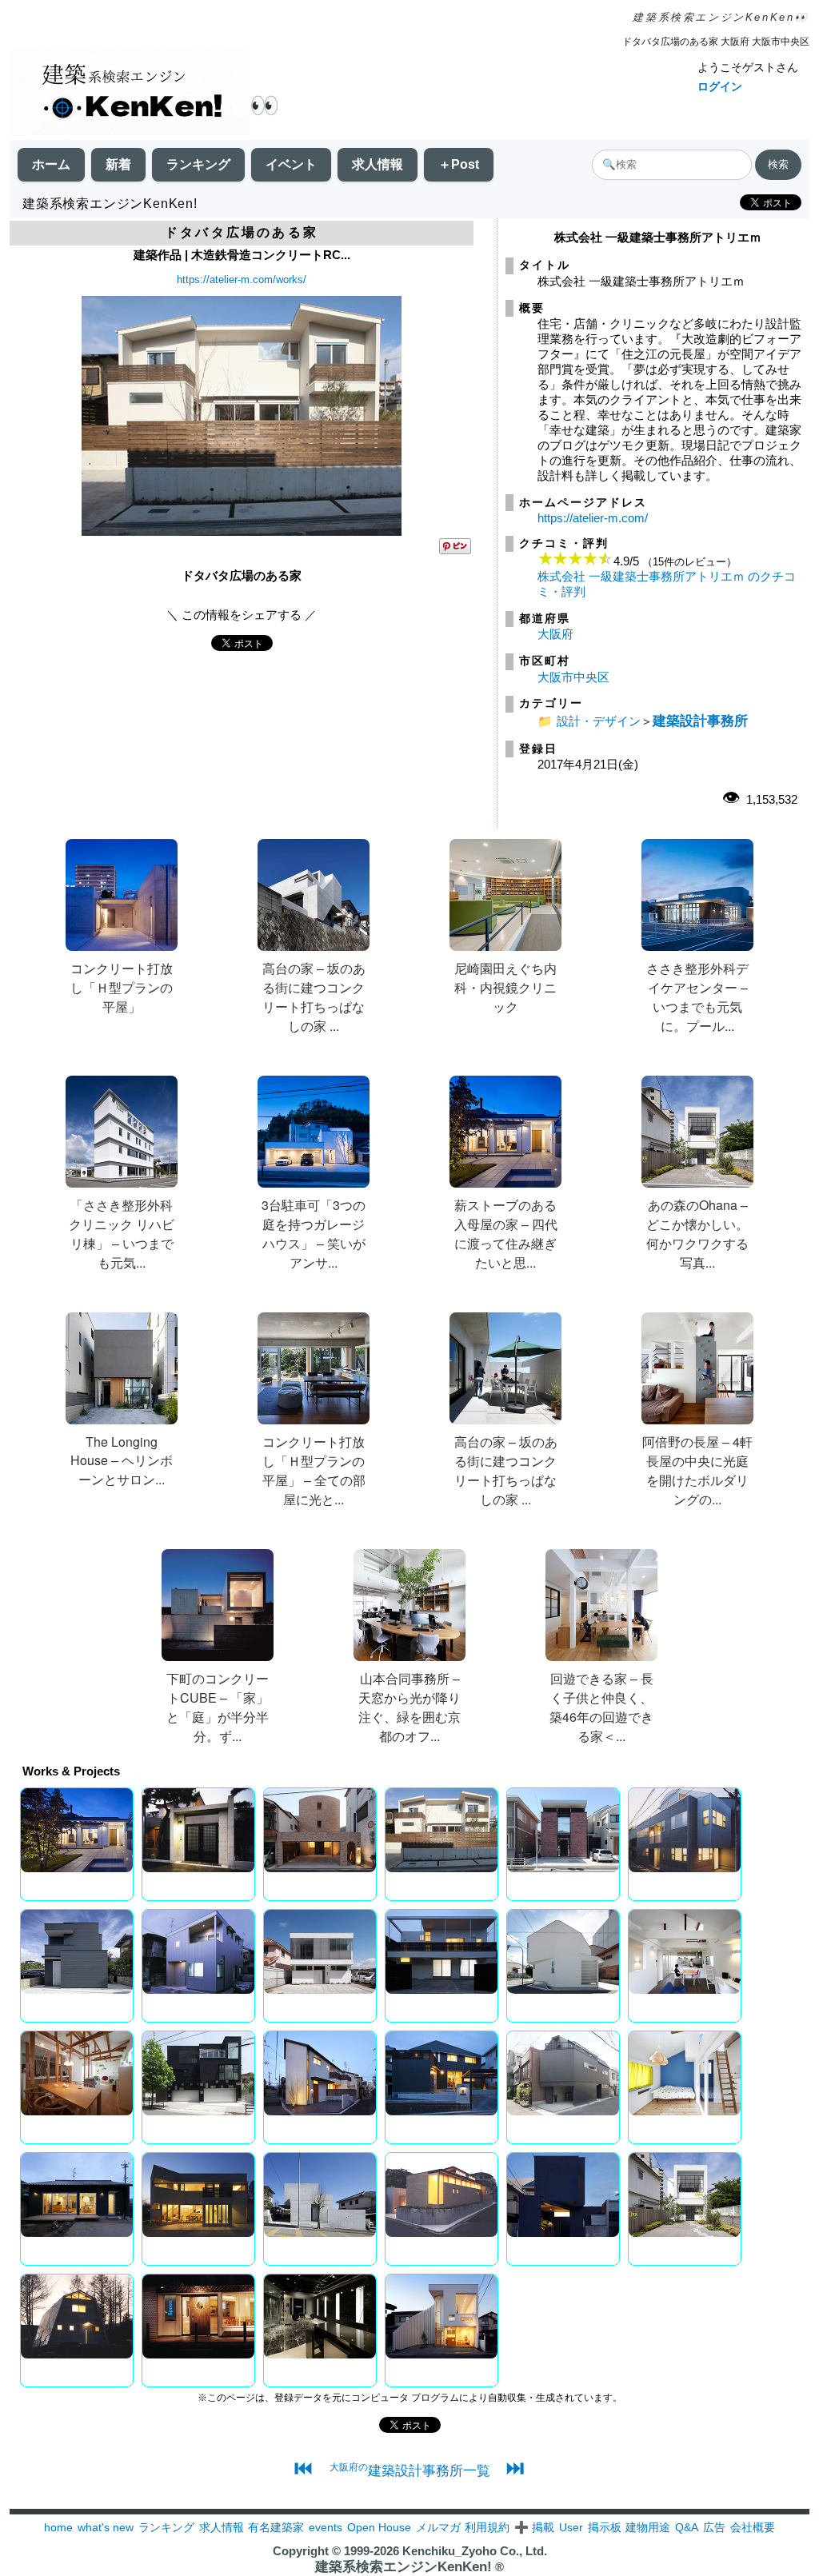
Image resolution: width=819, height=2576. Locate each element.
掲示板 (605, 2527)
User (571, 2527)
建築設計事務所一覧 (410, 2470)
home (58, 2527)
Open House (379, 2527)
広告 (714, 2527)
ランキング (198, 164)
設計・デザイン (599, 721)
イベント (291, 164)
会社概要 (753, 2527)
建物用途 (648, 2527)
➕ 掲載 (534, 2527)
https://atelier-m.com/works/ (242, 280)
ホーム (51, 164)
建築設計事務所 (700, 721)
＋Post (459, 164)
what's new (106, 2527)
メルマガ (438, 2527)
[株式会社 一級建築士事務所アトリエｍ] (242, 531)
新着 (118, 164)
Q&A (687, 2527)
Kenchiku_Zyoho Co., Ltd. (475, 2551)
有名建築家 (276, 2527)
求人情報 (378, 164)
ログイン (720, 86)
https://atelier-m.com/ (593, 518)
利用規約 (487, 2527)
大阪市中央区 (573, 677)
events (326, 2527)
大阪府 (555, 634)
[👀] (130, 94)
